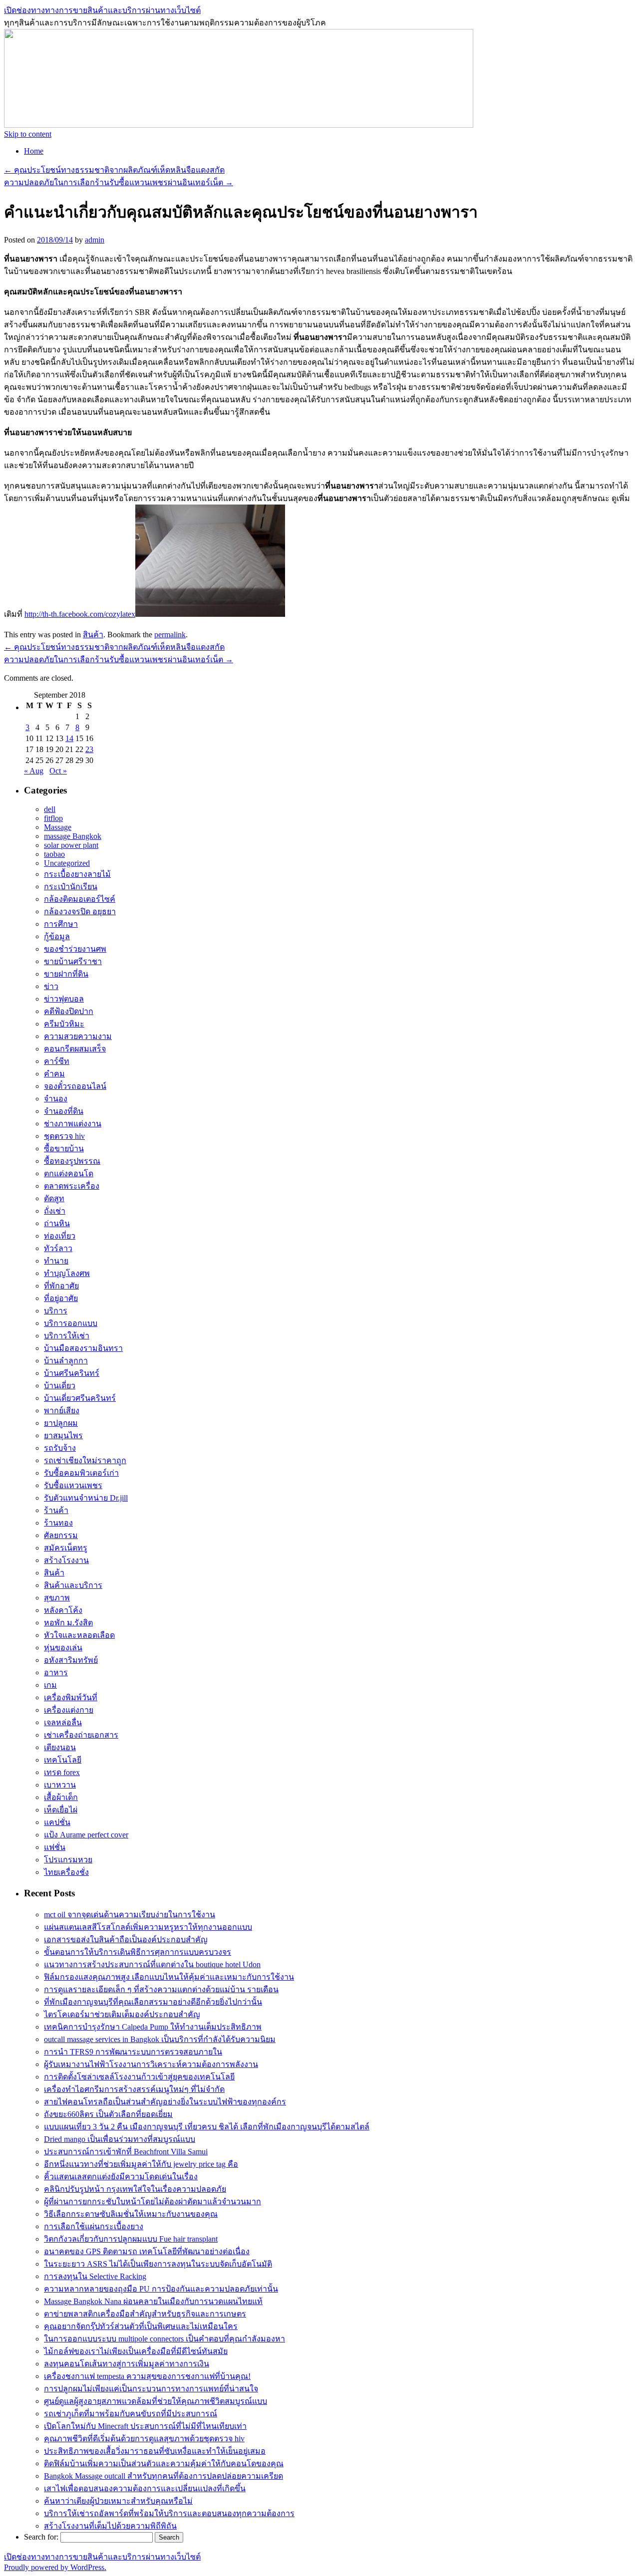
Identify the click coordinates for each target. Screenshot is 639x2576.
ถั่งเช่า (55, 1211)
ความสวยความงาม (78, 1036)
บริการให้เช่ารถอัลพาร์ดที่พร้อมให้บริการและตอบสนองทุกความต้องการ (169, 2513)
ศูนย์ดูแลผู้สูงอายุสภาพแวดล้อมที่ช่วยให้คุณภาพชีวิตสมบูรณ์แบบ (156, 2401)
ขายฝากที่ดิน (66, 974)
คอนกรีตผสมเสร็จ (75, 1049)
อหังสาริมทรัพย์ (71, 1660)
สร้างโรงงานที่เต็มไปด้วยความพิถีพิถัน (110, 2526)
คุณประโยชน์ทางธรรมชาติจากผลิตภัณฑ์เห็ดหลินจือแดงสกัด (114, 170)
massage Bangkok (73, 836)
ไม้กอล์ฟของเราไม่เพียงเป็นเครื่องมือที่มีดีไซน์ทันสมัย (136, 2351)
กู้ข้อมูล (57, 936)
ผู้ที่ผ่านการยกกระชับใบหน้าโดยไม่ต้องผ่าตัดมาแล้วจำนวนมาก (153, 2201)
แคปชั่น (57, 1822)
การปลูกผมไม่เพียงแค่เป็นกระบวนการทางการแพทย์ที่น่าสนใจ (151, 2389)
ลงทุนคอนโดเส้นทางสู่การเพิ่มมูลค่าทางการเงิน (127, 2364)
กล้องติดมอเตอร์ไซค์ (80, 899)
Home (34, 151)
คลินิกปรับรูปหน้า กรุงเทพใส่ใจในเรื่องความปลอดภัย (135, 2189)
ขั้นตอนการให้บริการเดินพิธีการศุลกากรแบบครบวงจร (138, 1952)
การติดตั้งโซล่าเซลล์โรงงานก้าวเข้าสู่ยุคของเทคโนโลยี (139, 2077)
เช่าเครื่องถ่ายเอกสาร (81, 1735)
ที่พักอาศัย (61, 1286)
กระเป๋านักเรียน (71, 887)
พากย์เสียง (62, 1411)
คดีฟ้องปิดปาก (69, 1011)
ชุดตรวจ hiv (64, 1136)
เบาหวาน (60, 1785)
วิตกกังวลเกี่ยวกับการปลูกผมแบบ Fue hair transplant (131, 2239)
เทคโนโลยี (63, 1760)
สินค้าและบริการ (73, 1585)
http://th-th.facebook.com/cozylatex (80, 614)
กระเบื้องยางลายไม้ (77, 874)
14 (69, 738)
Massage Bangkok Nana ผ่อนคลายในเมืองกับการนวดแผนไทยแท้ (153, 2301)
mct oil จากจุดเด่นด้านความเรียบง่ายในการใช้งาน (130, 1915)
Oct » (58, 771)
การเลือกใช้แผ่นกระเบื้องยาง (94, 2226)
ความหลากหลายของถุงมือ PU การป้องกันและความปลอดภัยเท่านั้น (161, 2289)
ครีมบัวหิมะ (64, 1024)
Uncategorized (67, 863)
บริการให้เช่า (67, 1336)
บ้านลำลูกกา (66, 1361)
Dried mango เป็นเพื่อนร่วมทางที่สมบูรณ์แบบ (120, 2139)
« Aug (34, 771)
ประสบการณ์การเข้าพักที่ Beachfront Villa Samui (126, 2152)
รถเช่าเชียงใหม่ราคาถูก (85, 1460)
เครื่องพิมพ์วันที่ (71, 1697)
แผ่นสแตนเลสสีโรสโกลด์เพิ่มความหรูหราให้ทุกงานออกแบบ (148, 1927)
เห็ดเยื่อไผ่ (61, 1810)
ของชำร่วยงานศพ (75, 949)
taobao (54, 854)
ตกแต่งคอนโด (69, 1173)
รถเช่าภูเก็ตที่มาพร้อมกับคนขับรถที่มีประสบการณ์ (131, 2414)
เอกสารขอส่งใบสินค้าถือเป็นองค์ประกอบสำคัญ (126, 1939)
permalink (170, 635)
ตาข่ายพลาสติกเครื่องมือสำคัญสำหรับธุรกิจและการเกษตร (145, 2314)
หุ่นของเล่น (63, 1648)
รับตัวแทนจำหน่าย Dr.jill (86, 1498)
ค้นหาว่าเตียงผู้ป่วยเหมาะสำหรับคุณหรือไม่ (118, 2501)
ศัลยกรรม (61, 1535)
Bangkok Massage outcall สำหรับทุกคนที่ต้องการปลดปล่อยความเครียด (163, 2476)
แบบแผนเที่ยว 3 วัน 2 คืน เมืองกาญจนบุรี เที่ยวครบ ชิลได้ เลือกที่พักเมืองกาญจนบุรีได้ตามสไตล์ (207, 2127)
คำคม (54, 1074)
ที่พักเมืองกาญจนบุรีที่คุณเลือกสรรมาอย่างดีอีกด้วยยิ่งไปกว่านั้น (153, 2002)
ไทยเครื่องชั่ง (66, 1872)
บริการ (56, 1311)
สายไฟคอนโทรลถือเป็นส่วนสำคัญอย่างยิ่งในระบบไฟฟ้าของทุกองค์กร (165, 2102)
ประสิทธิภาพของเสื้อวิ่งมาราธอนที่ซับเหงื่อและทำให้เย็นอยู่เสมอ (155, 2451)
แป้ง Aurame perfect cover (86, 1835)
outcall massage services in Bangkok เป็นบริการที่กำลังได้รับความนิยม (160, 2039)
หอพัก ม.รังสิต (68, 1623)
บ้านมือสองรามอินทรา (83, 1348)
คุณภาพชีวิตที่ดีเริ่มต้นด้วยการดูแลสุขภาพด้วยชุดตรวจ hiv (144, 2439)
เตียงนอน (60, 1747)
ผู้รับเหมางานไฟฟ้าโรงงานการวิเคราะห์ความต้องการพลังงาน (151, 2064)
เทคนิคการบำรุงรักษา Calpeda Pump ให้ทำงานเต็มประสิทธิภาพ (153, 2027)
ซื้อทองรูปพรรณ (72, 1161)
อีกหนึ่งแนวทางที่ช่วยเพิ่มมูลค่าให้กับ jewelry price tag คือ (141, 2164)
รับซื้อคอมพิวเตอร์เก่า (81, 1473)
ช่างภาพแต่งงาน (73, 1124)
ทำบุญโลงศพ (67, 1273)
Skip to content (28, 134)
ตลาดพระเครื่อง (72, 1186)
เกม (50, 1685)
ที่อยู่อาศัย (61, 1298)
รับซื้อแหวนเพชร (73, 1485)
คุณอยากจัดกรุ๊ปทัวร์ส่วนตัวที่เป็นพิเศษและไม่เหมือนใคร (141, 2326)
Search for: (41, 2537)
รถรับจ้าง (60, 1448)
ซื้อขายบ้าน (64, 1149)
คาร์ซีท (57, 1061)
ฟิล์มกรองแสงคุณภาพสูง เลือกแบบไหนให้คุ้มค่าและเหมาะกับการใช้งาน (169, 1977)
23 (89, 749)
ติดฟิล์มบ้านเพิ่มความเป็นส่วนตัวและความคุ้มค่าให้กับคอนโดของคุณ (164, 2463)
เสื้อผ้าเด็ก (61, 1797)
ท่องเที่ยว (60, 1236)
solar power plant (71, 845)
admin (95, 240)
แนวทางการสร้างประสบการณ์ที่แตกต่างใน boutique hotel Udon (152, 1964)
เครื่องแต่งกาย (69, 1710)
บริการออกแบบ (71, 1323)
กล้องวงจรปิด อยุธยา (80, 911)
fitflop (53, 818)
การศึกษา (61, 924)
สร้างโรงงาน (66, 1560)
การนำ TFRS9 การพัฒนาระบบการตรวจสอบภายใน (133, 2052)
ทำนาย (56, 1261)
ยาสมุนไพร (63, 1435)
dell (50, 809)
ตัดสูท (54, 1198)
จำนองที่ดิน (64, 1111)
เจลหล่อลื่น (63, 1722)
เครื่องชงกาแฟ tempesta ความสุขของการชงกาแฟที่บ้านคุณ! (147, 2376)
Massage (58, 827)
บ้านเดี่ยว (60, 1386)
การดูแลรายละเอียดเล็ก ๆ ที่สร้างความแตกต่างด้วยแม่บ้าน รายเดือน (161, 1989)
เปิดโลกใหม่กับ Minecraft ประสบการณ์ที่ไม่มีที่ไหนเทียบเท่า (145, 2426)
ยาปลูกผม (61, 1423)
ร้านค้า (56, 1510)
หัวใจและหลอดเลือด (79, 1635)
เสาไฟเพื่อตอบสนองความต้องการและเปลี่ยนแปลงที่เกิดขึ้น (145, 2488)
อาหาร (56, 1673)
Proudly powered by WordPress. (55, 2567)
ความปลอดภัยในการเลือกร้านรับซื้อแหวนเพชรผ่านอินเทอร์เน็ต (119, 182)
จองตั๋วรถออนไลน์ (75, 1086)
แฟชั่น (55, 1847)
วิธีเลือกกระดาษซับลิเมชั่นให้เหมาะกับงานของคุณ (131, 2214)
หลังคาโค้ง (63, 1610)
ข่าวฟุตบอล (64, 999)
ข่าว (51, 986)
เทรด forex (62, 1772)
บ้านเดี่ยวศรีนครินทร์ (80, 1398)
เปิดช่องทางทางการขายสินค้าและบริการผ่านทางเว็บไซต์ (102, 10)
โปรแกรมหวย (68, 1860)
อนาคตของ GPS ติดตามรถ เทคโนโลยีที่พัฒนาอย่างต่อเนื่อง (147, 2251)
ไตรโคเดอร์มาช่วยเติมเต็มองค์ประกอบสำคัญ (122, 2014)
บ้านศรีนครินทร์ (72, 1373)
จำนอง (56, 1099)
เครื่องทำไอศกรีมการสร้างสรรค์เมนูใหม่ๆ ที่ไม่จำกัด (134, 2089)
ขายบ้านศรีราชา (73, 961)
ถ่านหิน (57, 1223)
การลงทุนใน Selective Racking (95, 2276)
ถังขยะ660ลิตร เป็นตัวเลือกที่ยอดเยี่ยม (108, 2114)
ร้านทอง (58, 1523)
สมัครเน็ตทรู (66, 1548)
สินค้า (93, 635)
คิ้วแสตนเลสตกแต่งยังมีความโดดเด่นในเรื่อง (121, 2177)
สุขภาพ (57, 1598)
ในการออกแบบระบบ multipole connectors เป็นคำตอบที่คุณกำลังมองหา (164, 2339)
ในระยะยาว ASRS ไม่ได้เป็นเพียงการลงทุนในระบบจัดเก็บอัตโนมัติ (158, 2264)
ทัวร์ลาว (58, 1248)
